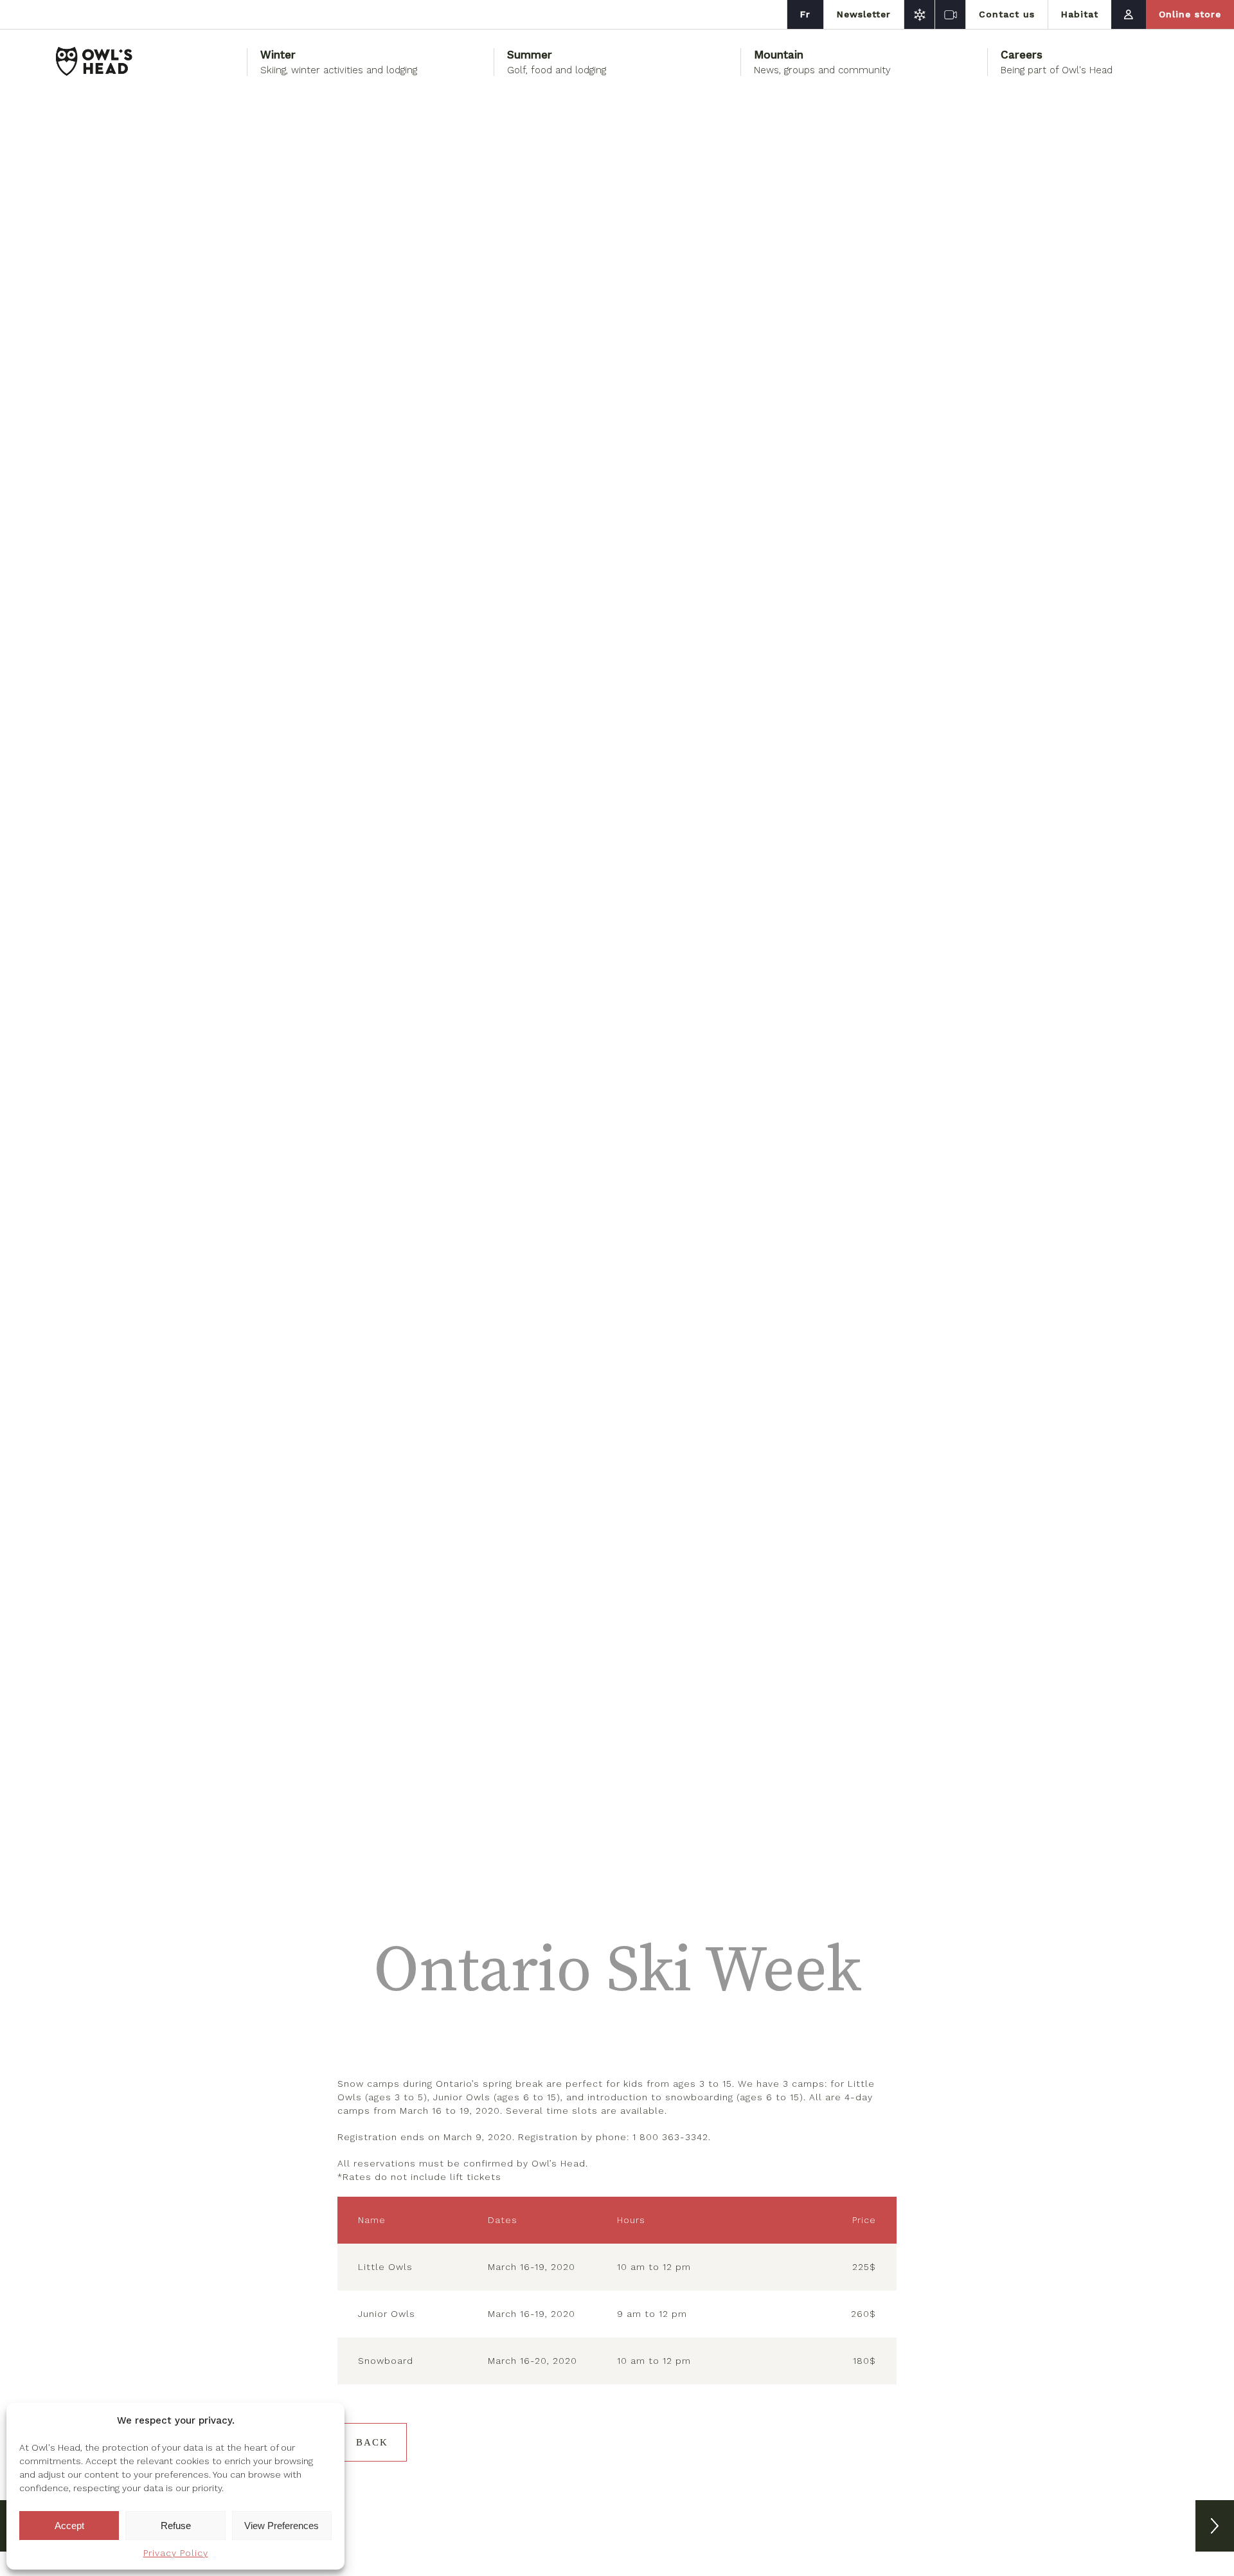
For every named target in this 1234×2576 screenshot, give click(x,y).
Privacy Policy (176, 2553)
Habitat (1080, 14)
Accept (69, 2526)
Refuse (176, 2526)
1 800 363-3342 (670, 2137)
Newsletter (864, 14)
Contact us (1007, 14)
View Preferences (282, 2526)
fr (805, 14)
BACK (372, 2442)
